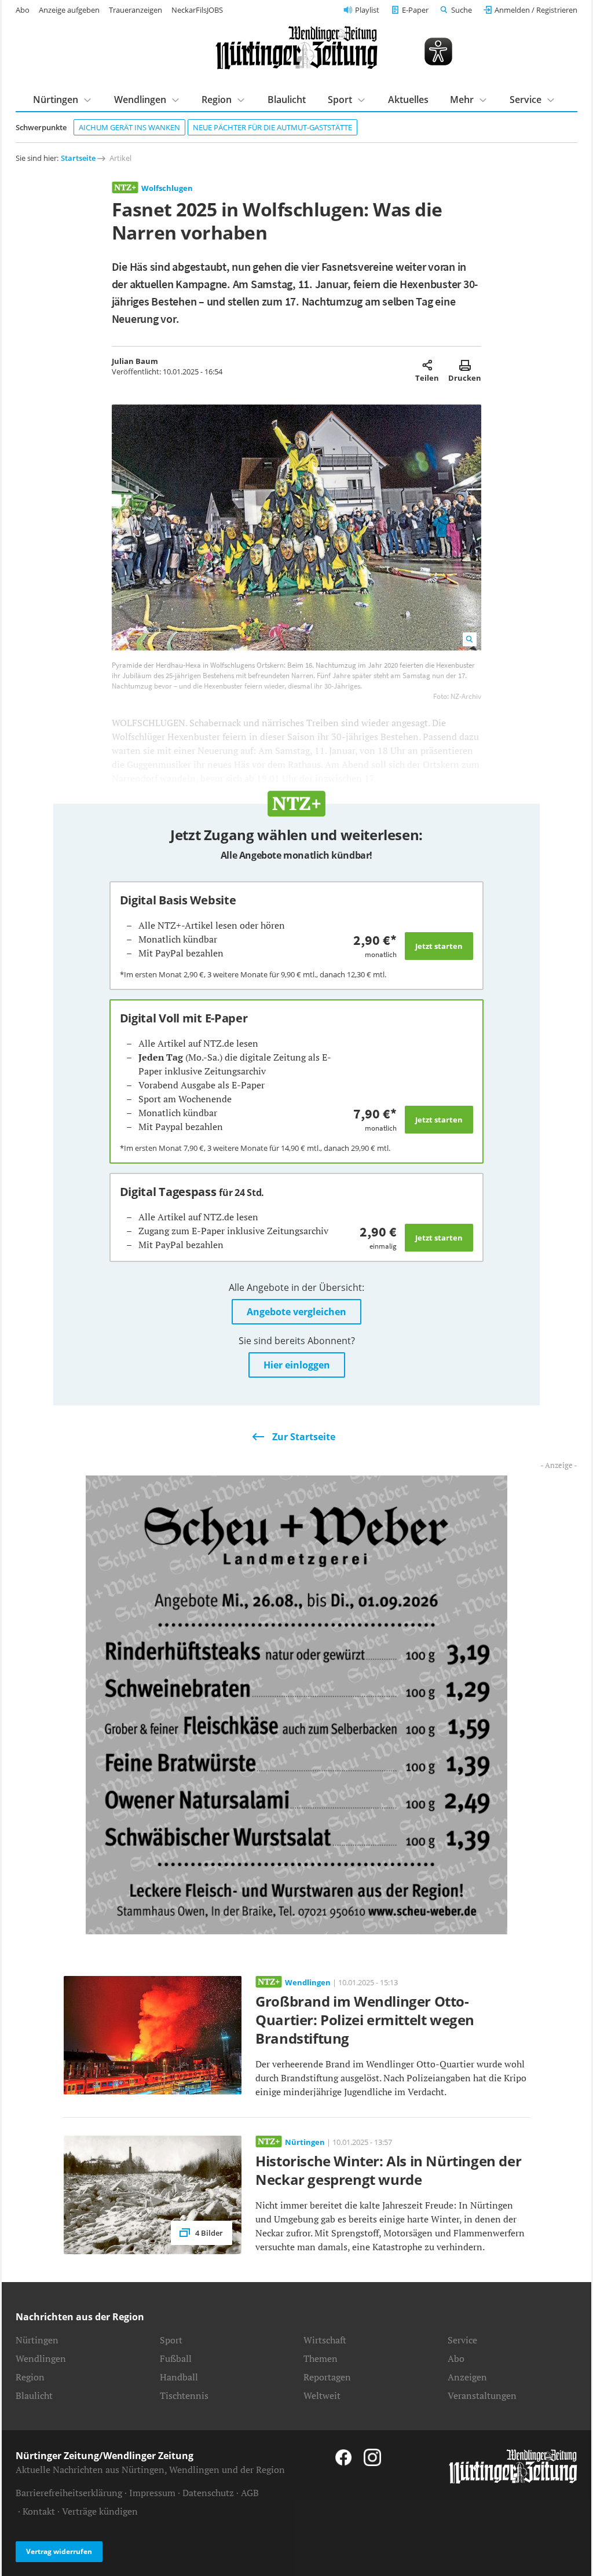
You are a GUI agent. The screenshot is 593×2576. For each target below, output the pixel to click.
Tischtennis (184, 2395)
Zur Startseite (304, 1437)
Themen (321, 2358)
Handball (179, 2377)
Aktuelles (408, 100)
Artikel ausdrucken (465, 365)
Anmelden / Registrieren (536, 10)
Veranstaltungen (482, 2395)
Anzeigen (467, 2377)
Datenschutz (208, 2493)
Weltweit (322, 2395)
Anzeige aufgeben (69, 10)
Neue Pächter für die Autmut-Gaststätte (272, 127)
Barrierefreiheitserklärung (69, 2493)
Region (30, 2377)
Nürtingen (37, 2340)
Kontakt (39, 2511)
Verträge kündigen (100, 2511)
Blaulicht (287, 100)
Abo (23, 10)
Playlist (367, 10)
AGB (250, 2493)
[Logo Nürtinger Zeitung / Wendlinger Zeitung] (296, 48)
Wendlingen (41, 2358)
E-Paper (415, 10)
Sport (171, 2340)
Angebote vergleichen (296, 1312)
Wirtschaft (325, 2340)
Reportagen (327, 2377)
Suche (462, 10)
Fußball (176, 2358)
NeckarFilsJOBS (197, 10)
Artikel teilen (427, 365)
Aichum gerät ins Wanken (129, 127)
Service (462, 2340)
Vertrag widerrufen (59, 2551)
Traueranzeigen (136, 10)
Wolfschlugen (167, 188)
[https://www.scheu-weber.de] (296, 1704)
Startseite (78, 158)
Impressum (152, 2493)
